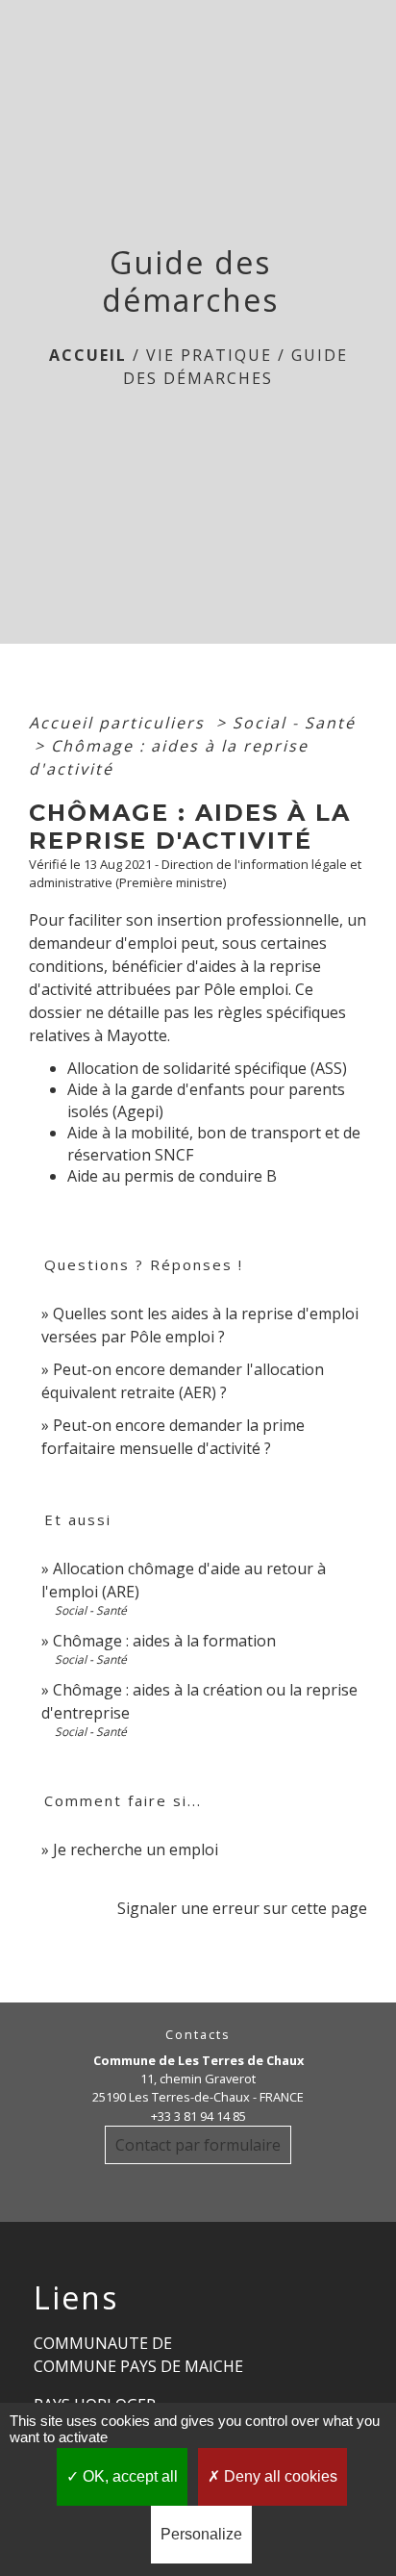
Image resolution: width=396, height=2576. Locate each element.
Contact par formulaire (198, 2145)
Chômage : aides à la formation (164, 1641)
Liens (76, 2298)
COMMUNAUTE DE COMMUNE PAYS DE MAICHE (138, 2355)
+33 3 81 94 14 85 (198, 2116)
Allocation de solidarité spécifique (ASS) (207, 1068)
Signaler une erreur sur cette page (242, 1908)
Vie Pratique (209, 355)
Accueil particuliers (120, 723)
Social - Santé (294, 723)
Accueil (88, 355)
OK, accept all (128, 2476)
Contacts (198, 2035)
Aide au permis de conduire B (172, 1176)
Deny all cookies (279, 2476)
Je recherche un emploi (136, 1849)
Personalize (201, 2534)
